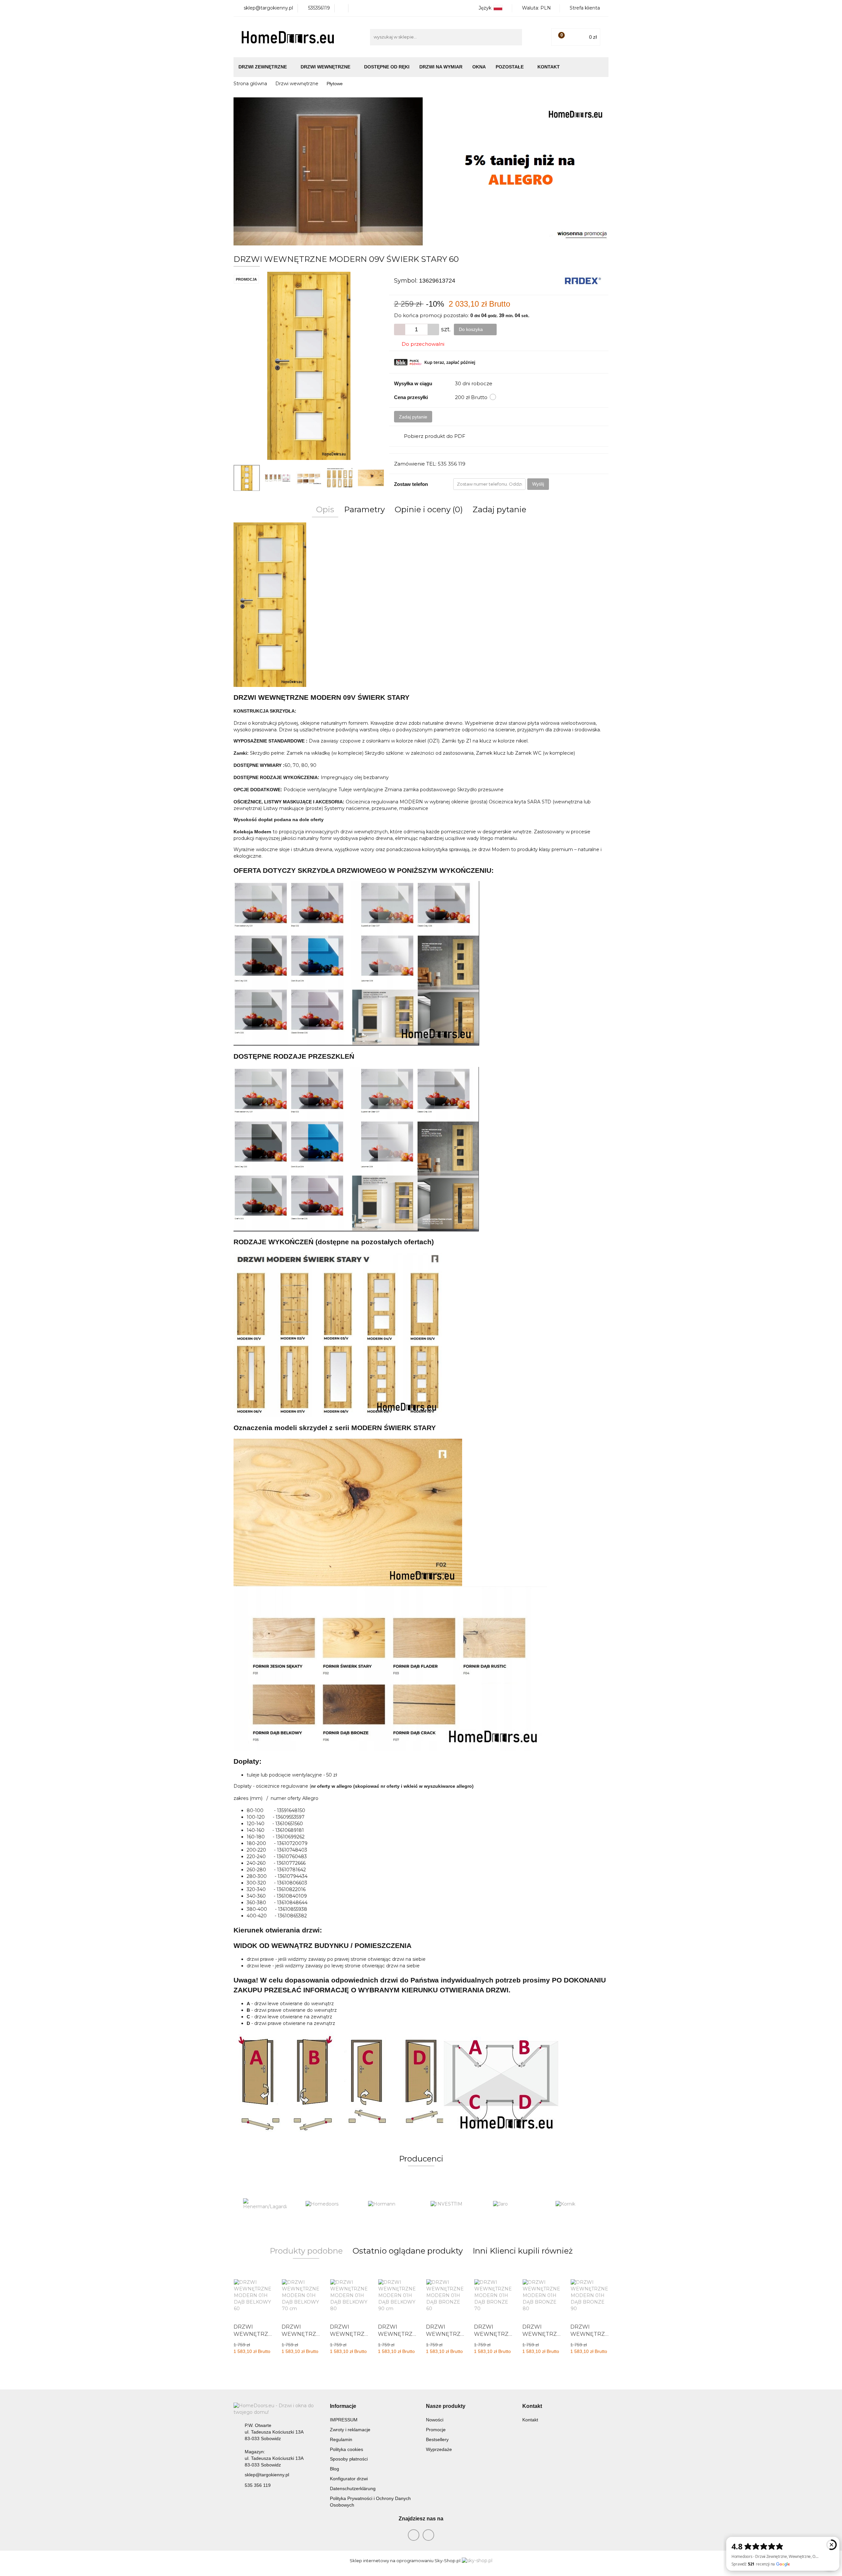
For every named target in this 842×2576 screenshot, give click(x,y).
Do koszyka (471, 329)
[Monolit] (577, 2204)
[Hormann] (327, 2204)
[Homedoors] (265, 2204)
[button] (343, 2406)
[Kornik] (515, 2204)
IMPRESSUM (344, 2420)
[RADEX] (583, 280)
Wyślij (538, 484)
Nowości (435, 2420)
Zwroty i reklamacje (350, 2430)
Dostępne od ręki (387, 67)
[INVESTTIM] (390, 2204)
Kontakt (549, 67)
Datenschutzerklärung (353, 2488)
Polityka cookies (347, 2449)
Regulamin (341, 2439)
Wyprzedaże (439, 2449)
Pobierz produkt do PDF (435, 436)
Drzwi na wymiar (441, 67)
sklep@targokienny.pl (267, 2475)
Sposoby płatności (349, 2459)
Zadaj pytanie (413, 417)
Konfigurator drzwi (349, 2479)
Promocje (436, 2430)
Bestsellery (437, 2439)
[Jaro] (452, 2204)
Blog (334, 2469)
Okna (479, 67)
